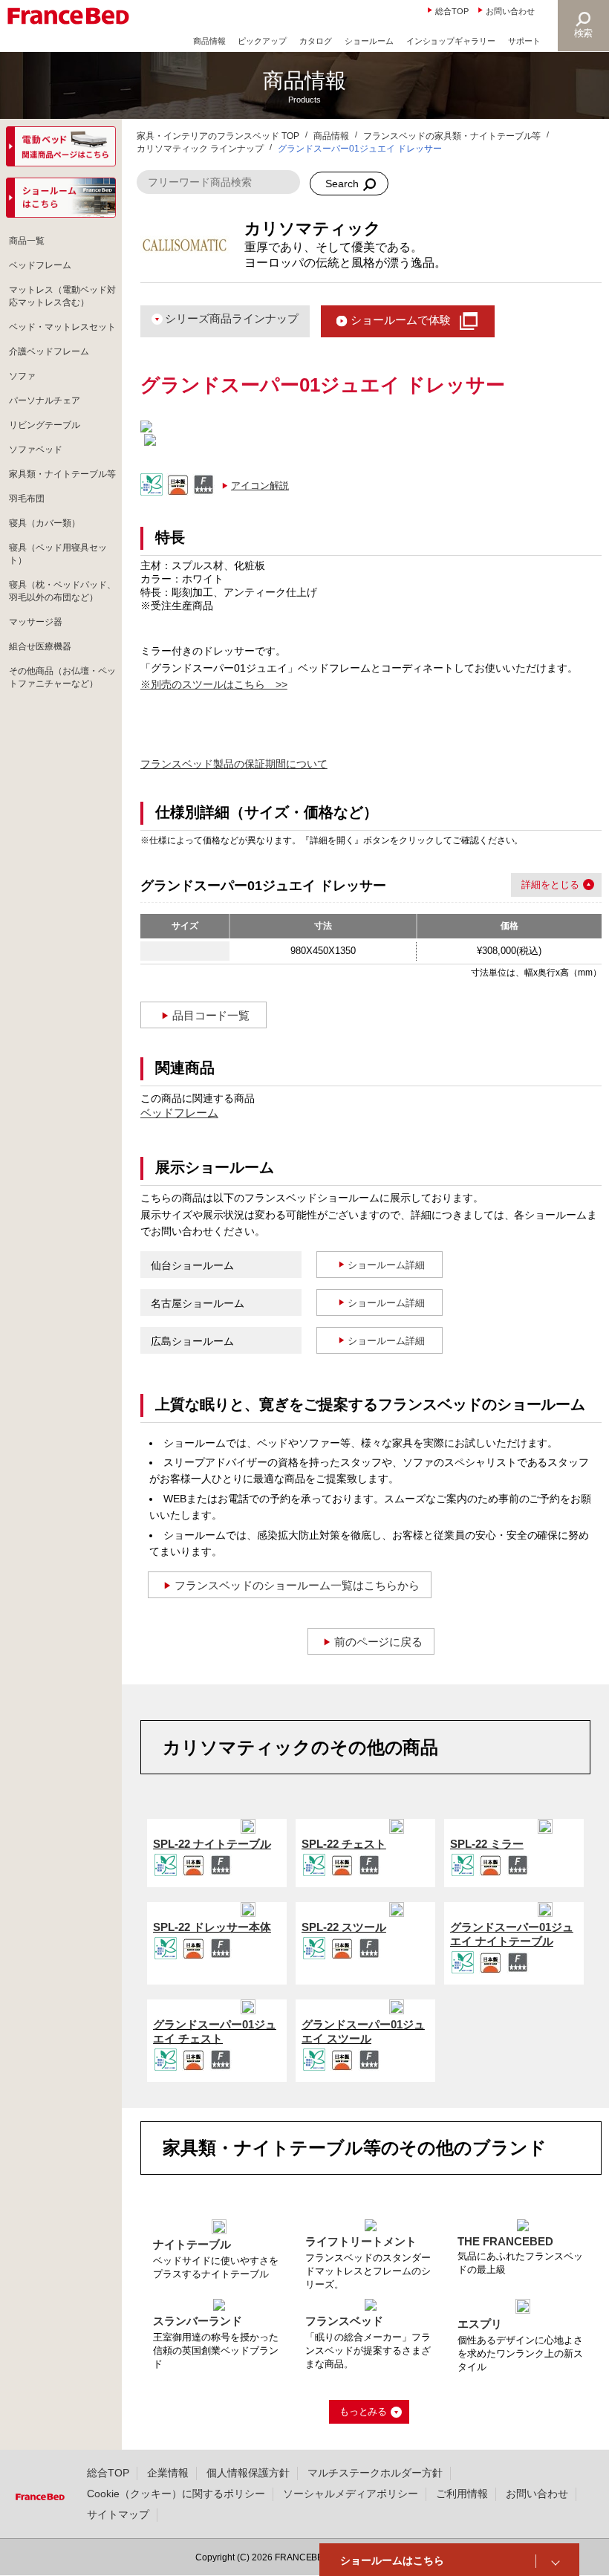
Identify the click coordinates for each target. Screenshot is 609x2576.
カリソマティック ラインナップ (200, 149)
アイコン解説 (260, 486)
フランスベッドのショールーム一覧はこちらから (297, 1585)
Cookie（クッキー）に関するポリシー (176, 2494)
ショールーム (369, 41)
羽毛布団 (27, 499)
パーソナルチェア (45, 400)
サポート (524, 41)
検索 (584, 33)
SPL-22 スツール (344, 1927)
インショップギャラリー (451, 41)
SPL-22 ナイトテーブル (212, 1844)
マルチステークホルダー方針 (375, 2473)
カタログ (316, 41)
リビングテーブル (45, 425)
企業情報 (168, 2473)
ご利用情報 (462, 2494)
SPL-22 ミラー (487, 1844)
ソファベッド (36, 450)
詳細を (536, 885)
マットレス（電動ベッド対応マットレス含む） (62, 296)
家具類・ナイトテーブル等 (62, 474)
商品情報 (209, 41)
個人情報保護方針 (248, 2473)
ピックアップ (262, 41)
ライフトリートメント (361, 2241)
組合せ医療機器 (40, 646)
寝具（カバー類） (45, 523)
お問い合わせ (510, 11)
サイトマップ (118, 2514)
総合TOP (452, 11)
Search (342, 184)
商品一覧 (27, 241)
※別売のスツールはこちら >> (214, 684)
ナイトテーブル (192, 2244)
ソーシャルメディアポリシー (351, 2494)
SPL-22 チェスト (344, 1844)
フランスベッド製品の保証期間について (234, 764)
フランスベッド (344, 2321)
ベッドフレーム (179, 1113)
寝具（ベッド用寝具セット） (58, 554)
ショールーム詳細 (386, 1265)
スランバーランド (198, 2321)
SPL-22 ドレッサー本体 (212, 1927)
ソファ (22, 376)
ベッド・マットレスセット (62, 327)
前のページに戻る (379, 1642)
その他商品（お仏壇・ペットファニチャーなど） (62, 677)
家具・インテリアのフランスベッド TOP (218, 136)
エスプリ (480, 2324)
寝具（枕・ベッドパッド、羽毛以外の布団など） (62, 591)
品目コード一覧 (211, 1015)
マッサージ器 (36, 622)
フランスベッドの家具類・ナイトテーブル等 (452, 136)
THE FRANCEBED (505, 2241)
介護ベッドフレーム (49, 351)
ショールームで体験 (401, 320)
